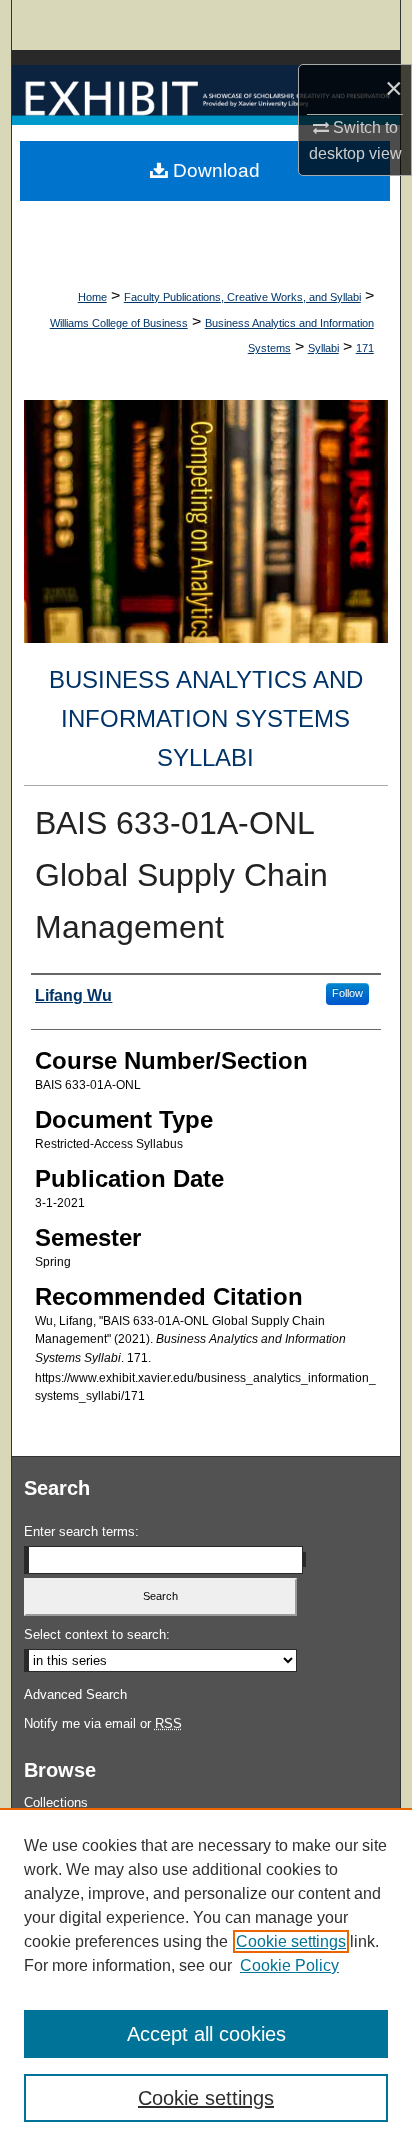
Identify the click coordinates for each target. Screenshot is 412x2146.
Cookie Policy (289, 1965)
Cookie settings (291, 1941)
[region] (206, 1977)
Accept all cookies (206, 2034)
